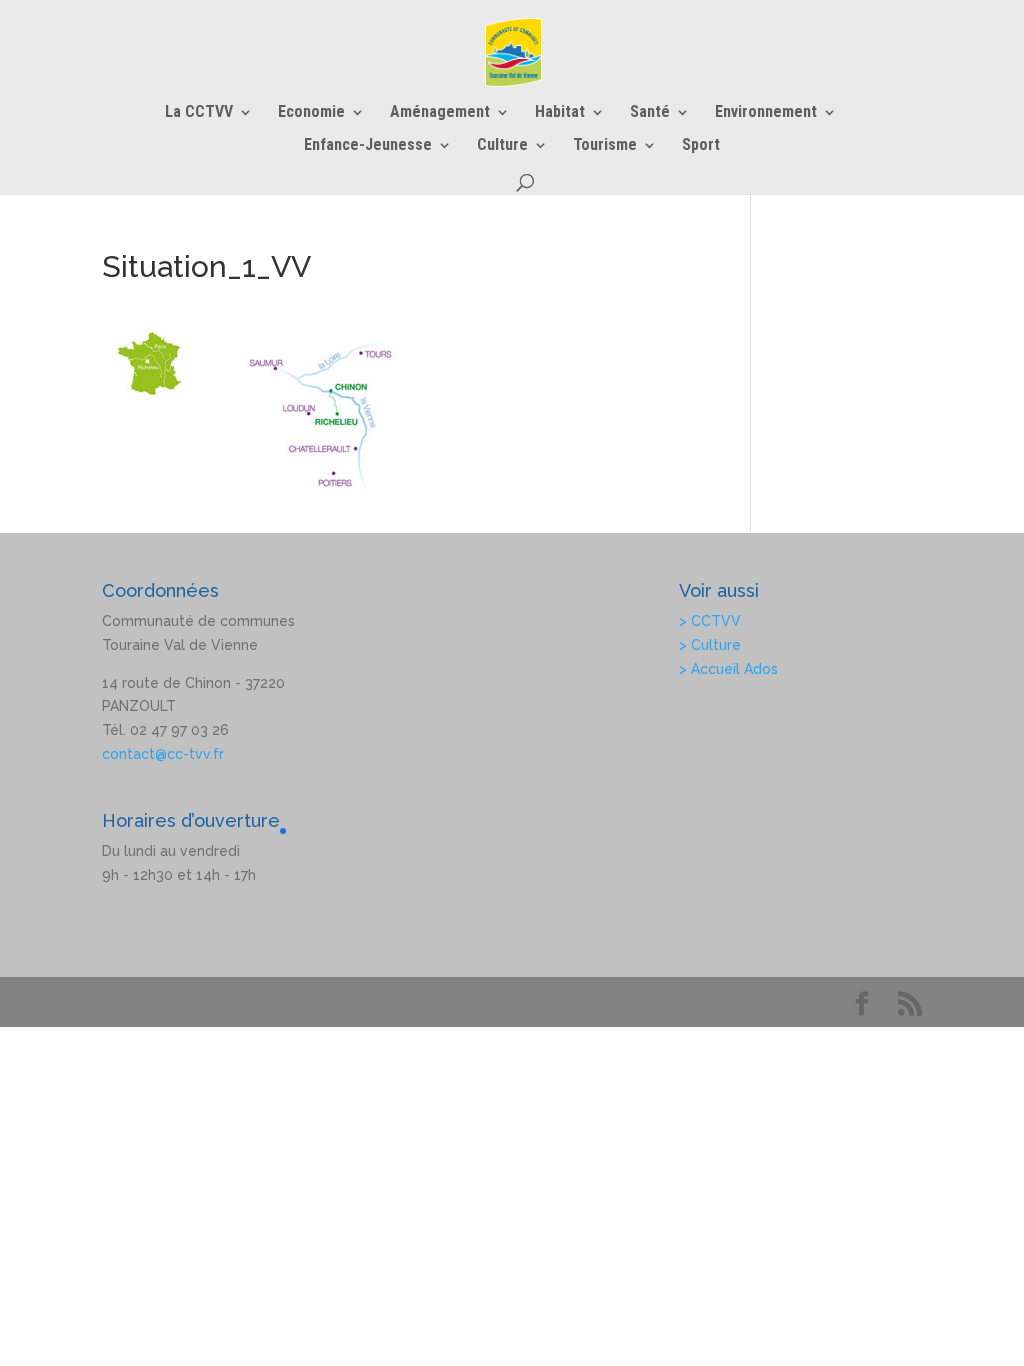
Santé (650, 113)
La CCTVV (199, 113)
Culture (502, 146)
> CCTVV (710, 621)
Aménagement (440, 113)
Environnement (766, 113)
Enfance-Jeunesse (368, 146)
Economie (311, 113)
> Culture (710, 645)
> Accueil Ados (728, 669)
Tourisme (605, 146)
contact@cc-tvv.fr (163, 754)
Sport (701, 146)
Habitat (560, 113)
